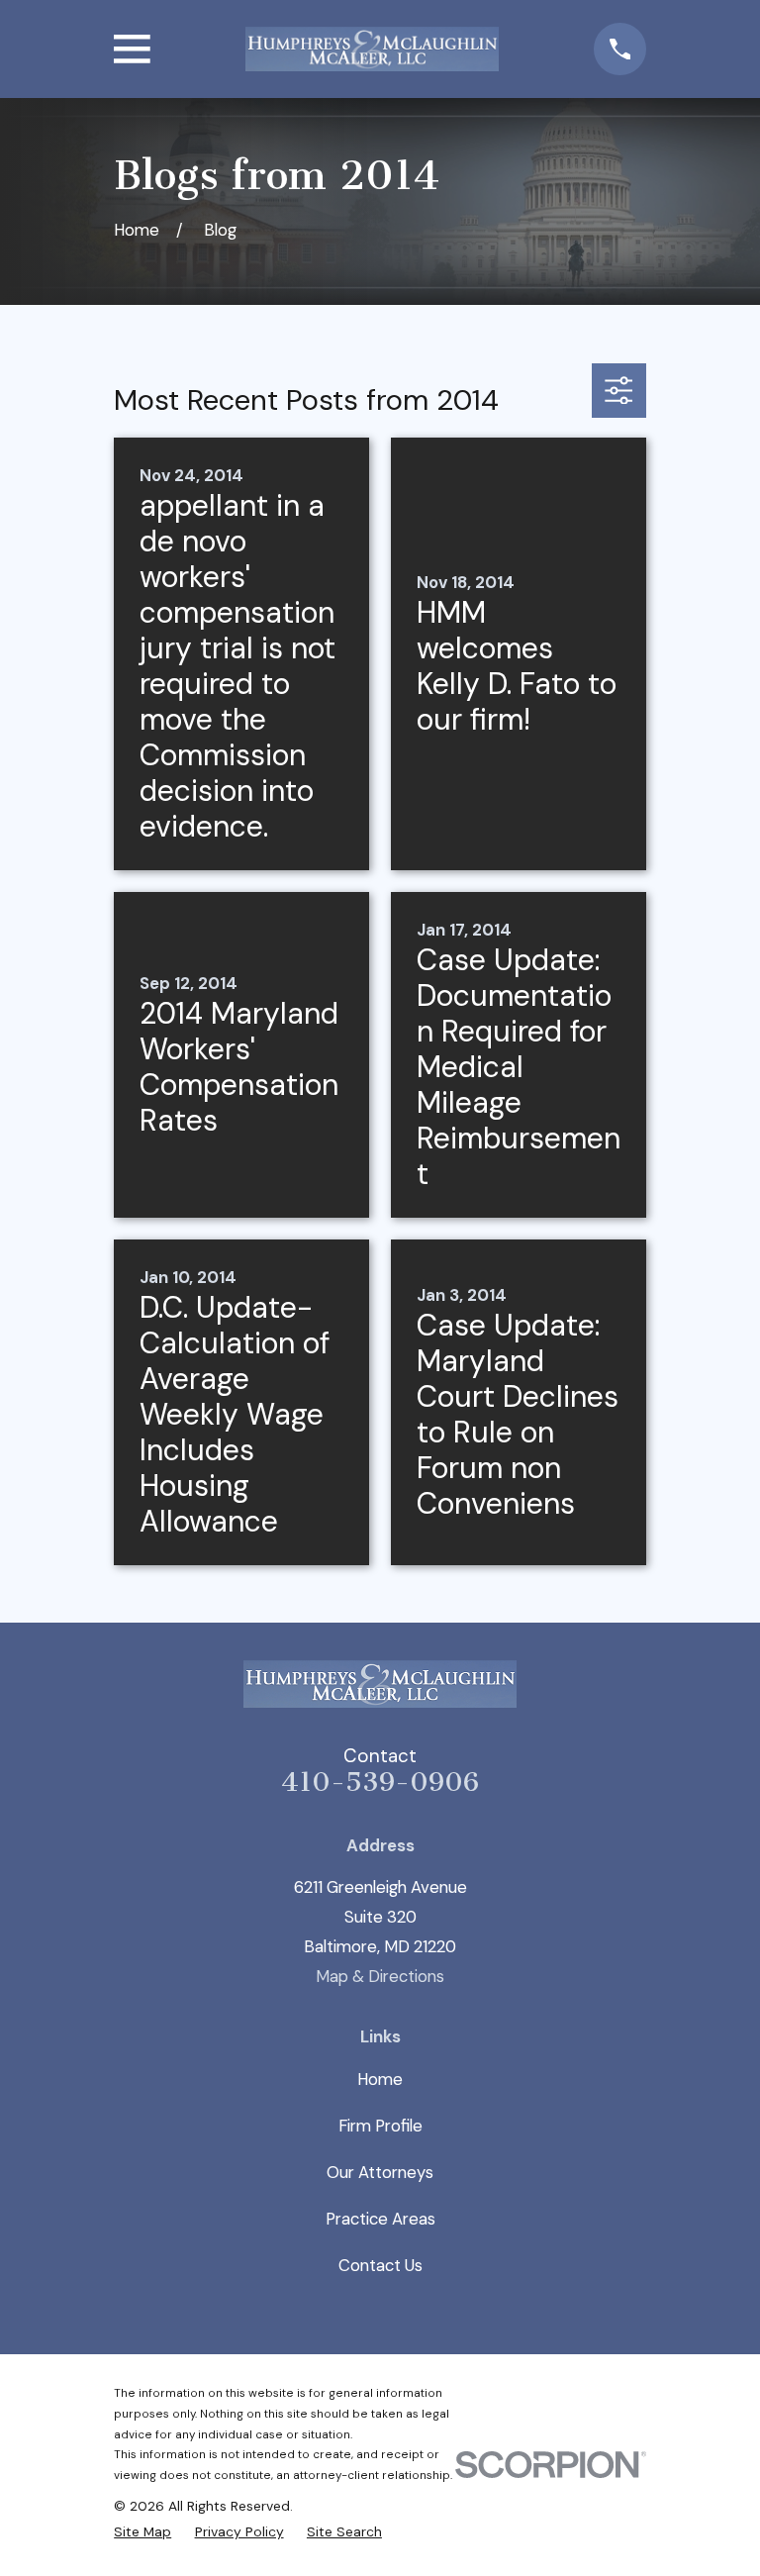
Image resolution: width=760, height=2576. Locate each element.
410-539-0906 (380, 1782)
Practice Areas (380, 2219)
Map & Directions (380, 1976)
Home (380, 2079)
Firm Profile (380, 2126)
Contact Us (380, 2265)
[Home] (372, 49)
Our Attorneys (380, 2172)
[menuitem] (142, 2532)
